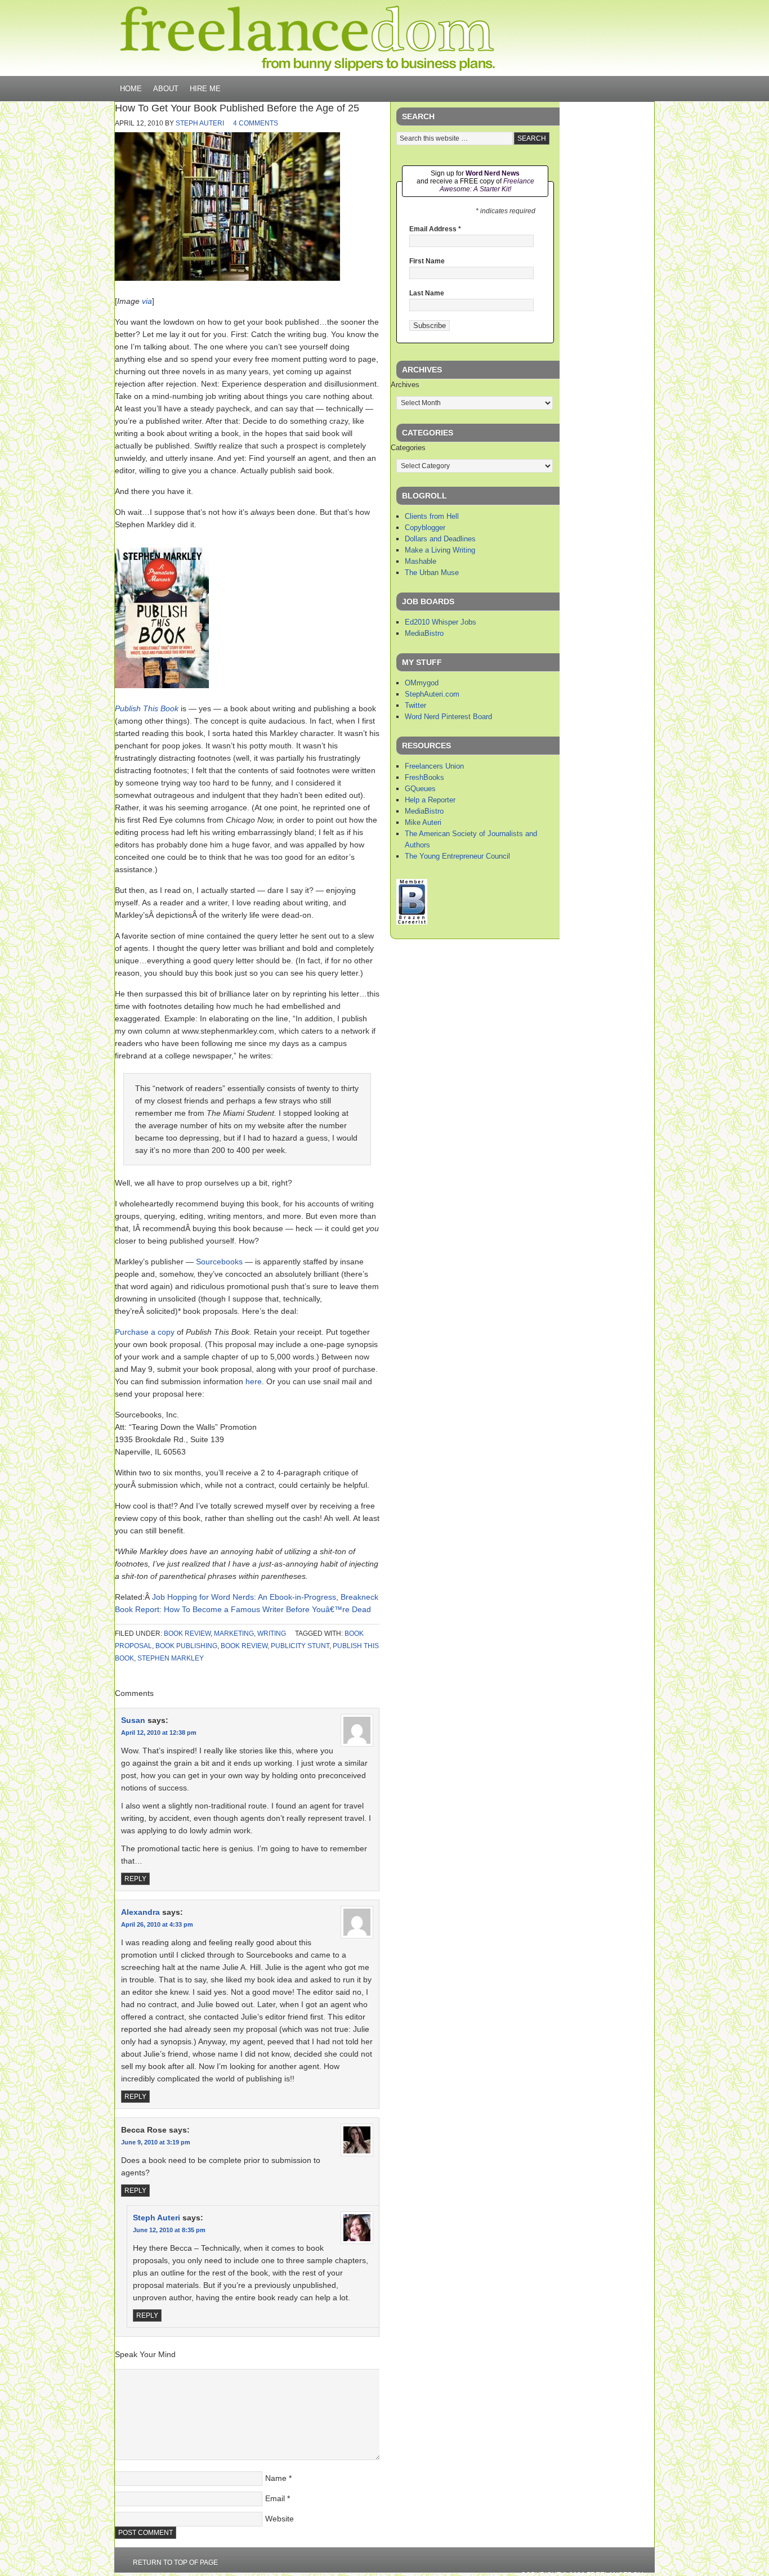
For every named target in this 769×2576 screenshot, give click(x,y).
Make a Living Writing (440, 550)
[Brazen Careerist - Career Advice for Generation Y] (412, 922)
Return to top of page (175, 2562)
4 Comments (256, 123)
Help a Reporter (430, 800)
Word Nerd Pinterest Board (448, 717)
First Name (427, 261)
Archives (405, 385)
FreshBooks (424, 777)
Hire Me (205, 89)
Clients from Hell (432, 516)
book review (187, 1633)
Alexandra (140, 1912)
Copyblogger (425, 528)
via (147, 301)
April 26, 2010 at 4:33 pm (157, 1924)
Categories (408, 448)
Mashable (421, 561)
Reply (135, 1879)
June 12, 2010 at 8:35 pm (169, 2230)
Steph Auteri (200, 123)
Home (131, 89)
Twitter (415, 705)
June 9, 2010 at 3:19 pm (156, 2142)
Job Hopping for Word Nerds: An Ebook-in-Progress (244, 1597)
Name (276, 2478)
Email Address (435, 229)
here (254, 1381)
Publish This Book (147, 708)
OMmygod (422, 683)
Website (280, 2519)
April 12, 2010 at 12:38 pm (159, 1733)
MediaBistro (424, 633)
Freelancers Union (434, 766)
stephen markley (171, 1658)
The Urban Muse (432, 573)
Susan (133, 1720)
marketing (234, 1633)
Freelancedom (307, 38)
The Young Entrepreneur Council (457, 856)
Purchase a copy (145, 1332)
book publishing (186, 1646)
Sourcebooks (219, 1262)
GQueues (420, 789)
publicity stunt (300, 1646)
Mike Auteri (423, 822)
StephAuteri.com (432, 694)
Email (275, 2498)
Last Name (427, 293)
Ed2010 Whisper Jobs (441, 622)
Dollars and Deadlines (440, 539)
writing (272, 1633)
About (166, 89)
